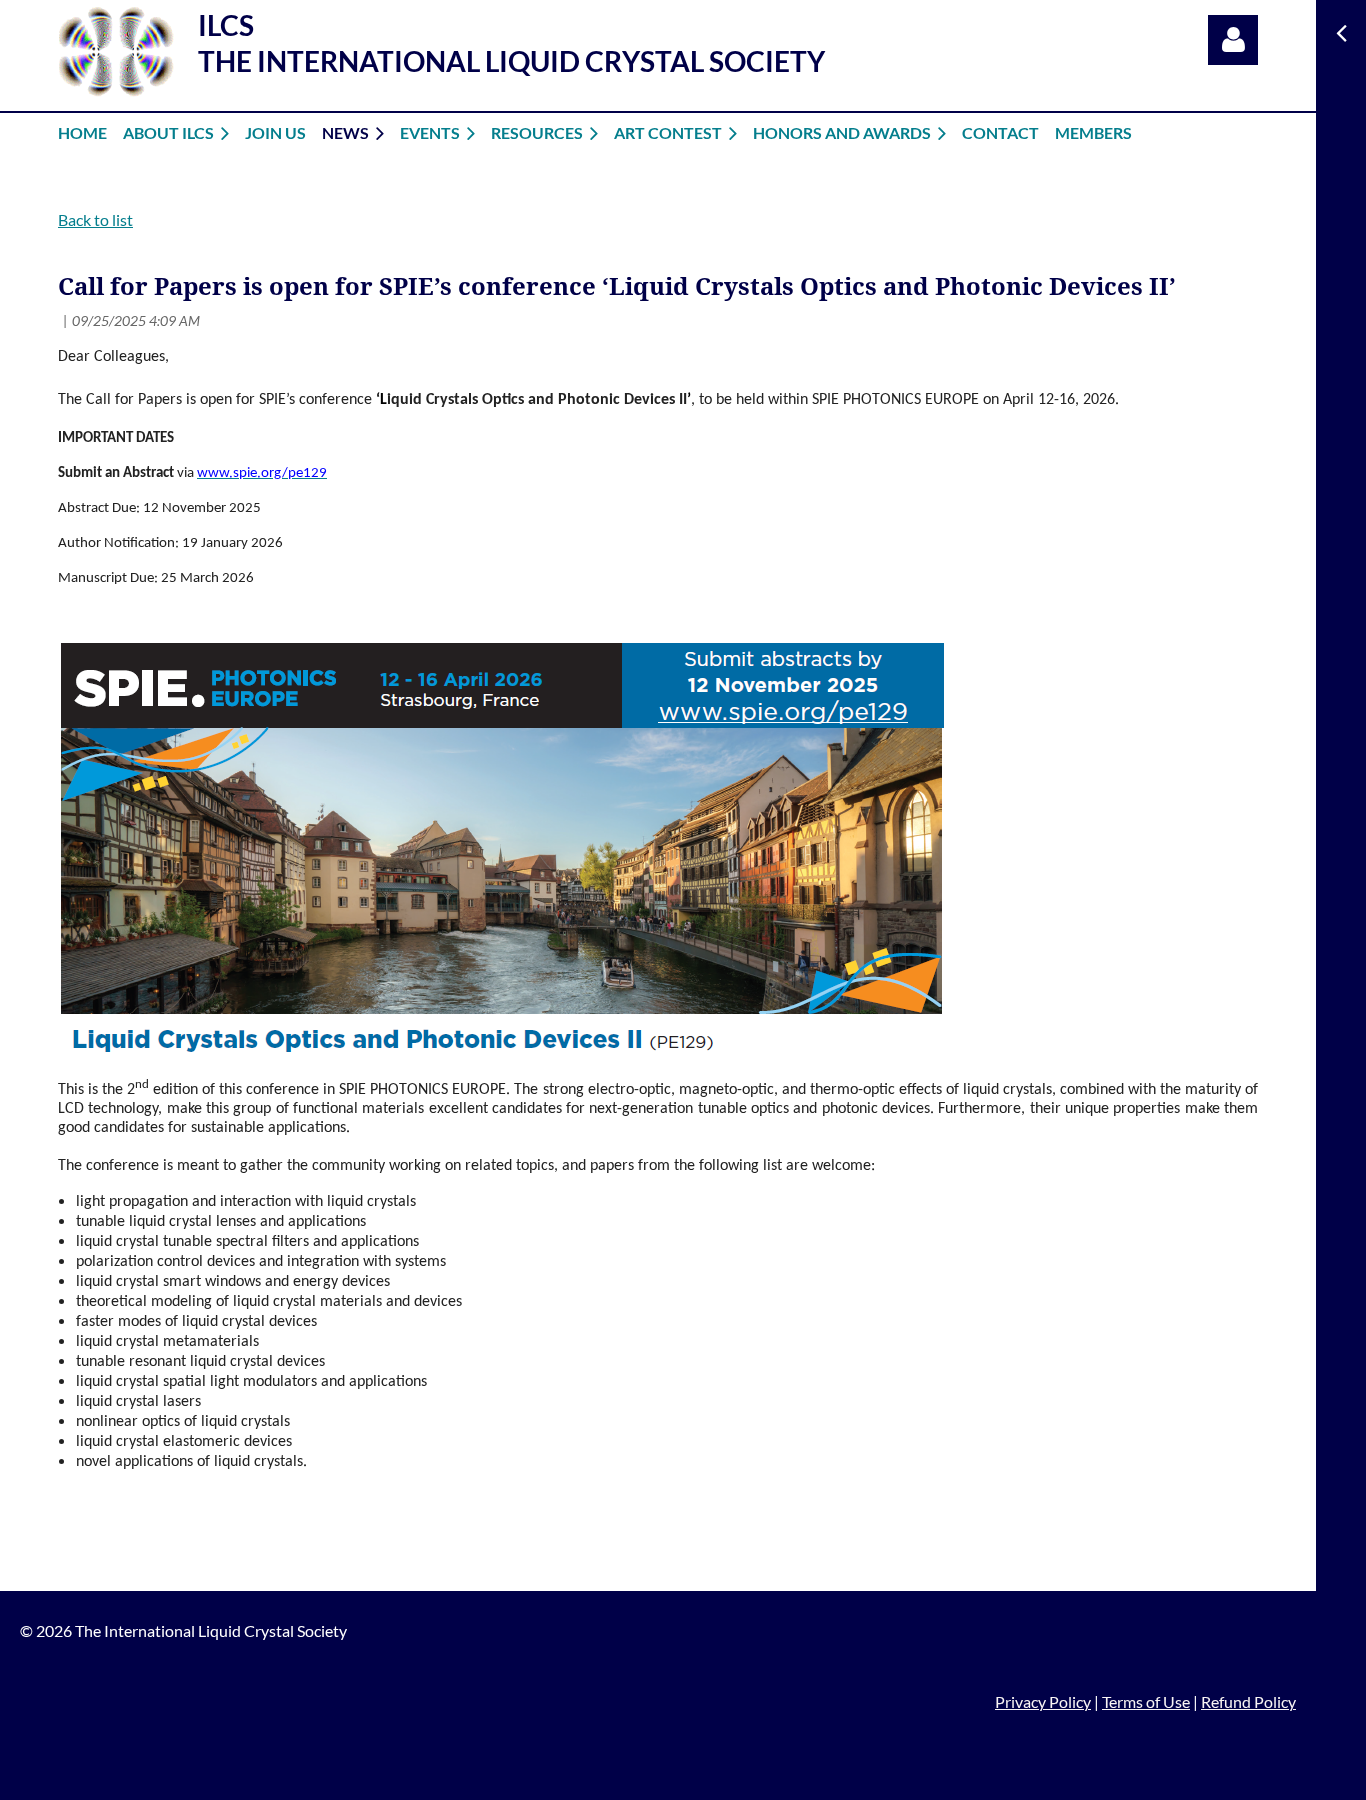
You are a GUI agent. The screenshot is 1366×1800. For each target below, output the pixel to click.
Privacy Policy (1043, 1701)
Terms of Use (1146, 1701)
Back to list (95, 219)
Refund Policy (1248, 1701)
